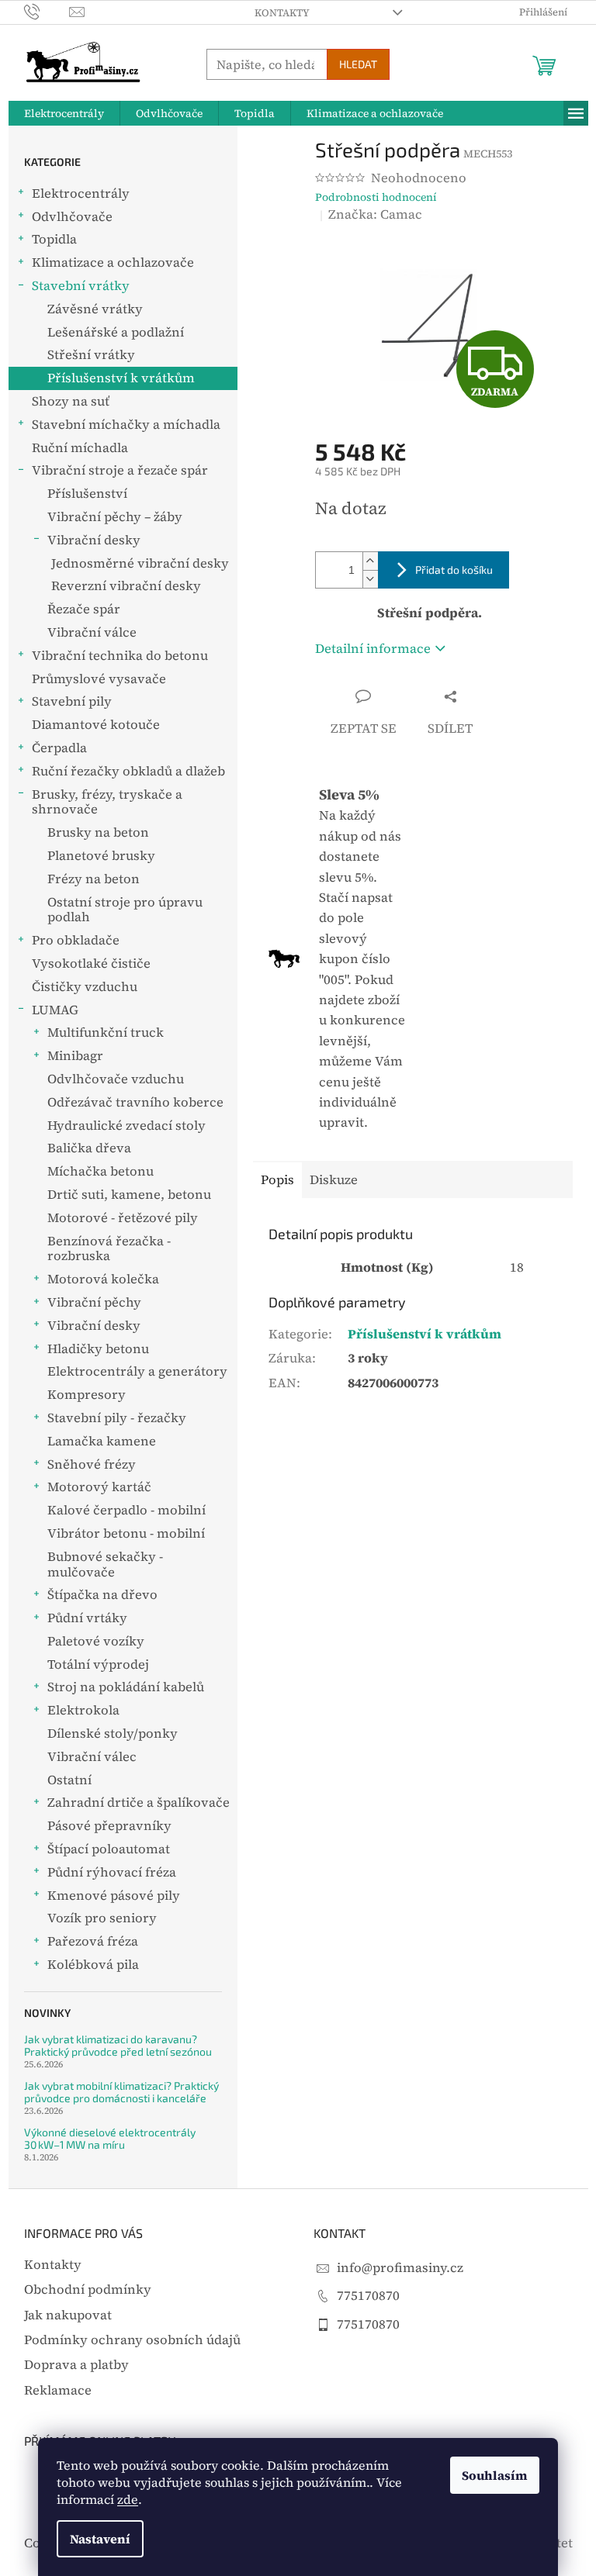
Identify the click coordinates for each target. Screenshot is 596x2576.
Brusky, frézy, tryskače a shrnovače (107, 802)
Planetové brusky (101, 856)
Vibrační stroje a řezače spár (120, 470)
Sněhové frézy (92, 1464)
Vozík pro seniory (102, 1918)
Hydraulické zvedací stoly (126, 1126)
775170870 (368, 2296)
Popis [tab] (277, 1180)
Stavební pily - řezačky (117, 1418)
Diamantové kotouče (96, 725)
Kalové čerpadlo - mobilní (126, 1510)
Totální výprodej (98, 1664)
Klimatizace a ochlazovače (113, 262)
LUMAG (55, 1010)
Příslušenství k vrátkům (121, 378)
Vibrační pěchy (94, 1302)
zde (128, 2499)
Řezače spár (84, 609)
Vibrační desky (94, 540)
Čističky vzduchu (85, 987)
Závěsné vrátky (95, 309)
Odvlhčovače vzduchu (116, 1079)
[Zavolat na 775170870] (47, 11)
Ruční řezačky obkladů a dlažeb (128, 771)
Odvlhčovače (72, 217)
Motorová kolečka (103, 1279)
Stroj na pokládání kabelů (126, 1687)
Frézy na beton (94, 879)
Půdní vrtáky (87, 1618)
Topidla (54, 239)
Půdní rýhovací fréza (112, 1872)
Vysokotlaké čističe (91, 963)
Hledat (358, 64)
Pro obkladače (76, 940)
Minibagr (75, 1056)
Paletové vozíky (96, 1641)
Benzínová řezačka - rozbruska (109, 1249)
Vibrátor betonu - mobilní (126, 1533)
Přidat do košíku (454, 570)
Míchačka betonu (100, 1171)
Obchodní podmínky (88, 2289)
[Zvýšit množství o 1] (370, 561)
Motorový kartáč (99, 1487)
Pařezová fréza (93, 1941)
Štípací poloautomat (109, 1849)
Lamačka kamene (102, 1441)
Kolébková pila (93, 1965)
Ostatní (69, 1780)
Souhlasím (495, 2475)
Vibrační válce (92, 632)
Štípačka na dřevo (102, 1595)
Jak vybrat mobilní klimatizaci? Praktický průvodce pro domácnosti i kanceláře (121, 2092)
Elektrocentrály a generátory (137, 1371)
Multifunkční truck (106, 1032)
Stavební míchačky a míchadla (126, 425)
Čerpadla (59, 748)
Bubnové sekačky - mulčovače (105, 1564)
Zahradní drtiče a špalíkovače (139, 1803)
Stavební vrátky (81, 286)
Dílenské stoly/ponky (113, 1733)
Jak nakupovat (68, 2315)
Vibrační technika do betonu (120, 656)
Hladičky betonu (98, 1349)
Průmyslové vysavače (99, 679)
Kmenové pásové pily (114, 1896)
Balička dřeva (89, 1148)
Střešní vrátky (91, 355)
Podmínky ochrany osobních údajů (132, 2340)
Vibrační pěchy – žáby (115, 517)
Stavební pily (72, 701)
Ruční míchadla (80, 448)
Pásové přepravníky (109, 1826)
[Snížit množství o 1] (370, 579)
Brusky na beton (98, 832)
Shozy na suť (71, 401)
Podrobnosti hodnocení (376, 197)
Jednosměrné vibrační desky (140, 563)
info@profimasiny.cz (400, 2268)
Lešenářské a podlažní (116, 332)
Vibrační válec (92, 1757)
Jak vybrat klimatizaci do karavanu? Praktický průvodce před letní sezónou (118, 2045)
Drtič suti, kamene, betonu (129, 1195)
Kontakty (282, 13)
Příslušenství (87, 494)
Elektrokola (83, 1710)
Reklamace (58, 2390)
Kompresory (87, 1395)
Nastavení (100, 2539)
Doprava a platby (76, 2365)
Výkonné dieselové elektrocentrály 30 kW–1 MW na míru (110, 2138)
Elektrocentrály (81, 193)
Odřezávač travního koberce (135, 1102)
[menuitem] (64, 113)
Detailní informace (373, 649)
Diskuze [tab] (334, 1180)
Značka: (375, 214)
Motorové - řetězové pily (123, 1218)
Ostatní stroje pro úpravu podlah (125, 910)
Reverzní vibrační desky (126, 586)
